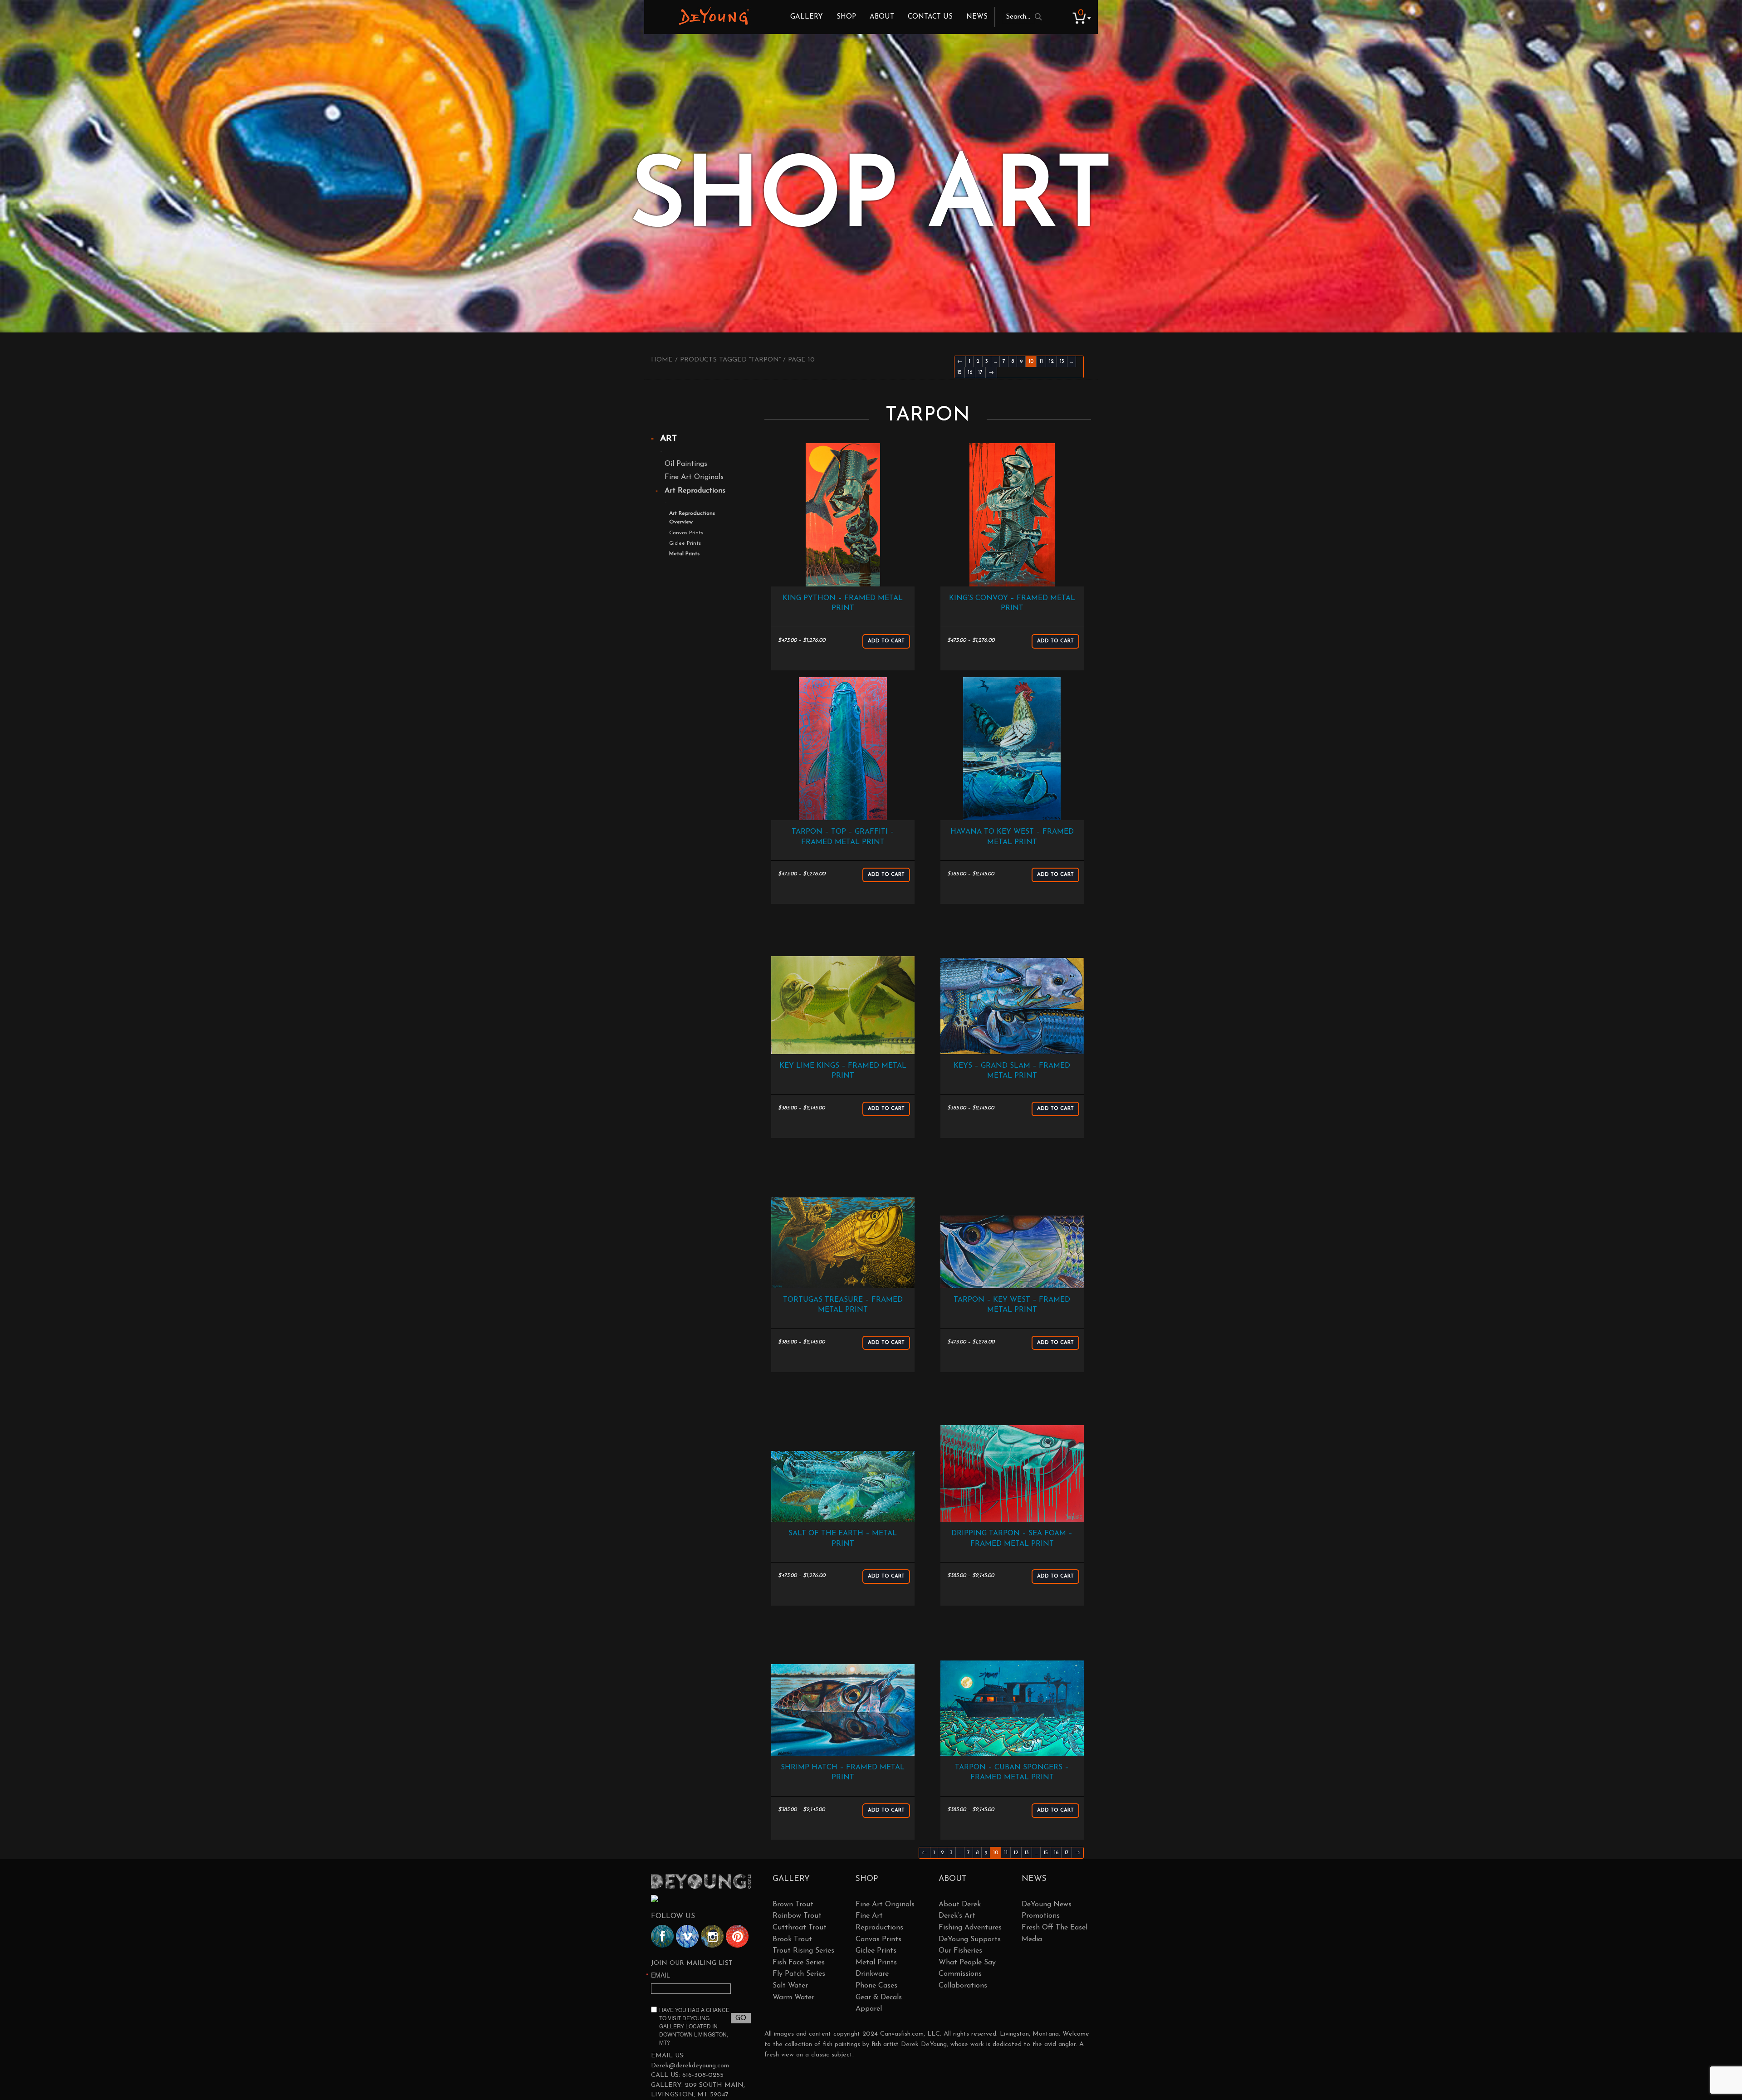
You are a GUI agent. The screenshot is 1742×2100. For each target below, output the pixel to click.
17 (980, 372)
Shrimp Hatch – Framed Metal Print (843, 1773)
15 (959, 372)
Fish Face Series (799, 1963)
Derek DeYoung (714, 16)
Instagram (712, 1936)
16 (970, 372)
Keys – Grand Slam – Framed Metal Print (1012, 1071)
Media (1032, 1939)
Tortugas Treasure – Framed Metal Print (843, 1305)
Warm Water (793, 1997)
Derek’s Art (957, 1916)
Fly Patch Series (799, 1974)
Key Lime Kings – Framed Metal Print (843, 1071)
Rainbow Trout (797, 1916)
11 (1041, 361)
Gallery (807, 17)
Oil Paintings (686, 464)
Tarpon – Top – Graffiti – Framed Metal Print (843, 837)
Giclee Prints (685, 543)
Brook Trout (792, 1939)
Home (662, 360)
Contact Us (930, 17)
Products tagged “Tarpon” (730, 360)
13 (1062, 361)
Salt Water (790, 1986)
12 (1051, 361)
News (977, 17)
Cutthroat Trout (800, 1928)
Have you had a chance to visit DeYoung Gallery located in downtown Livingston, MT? (694, 2026)
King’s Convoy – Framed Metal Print (1012, 603)
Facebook (662, 1936)
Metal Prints (684, 554)
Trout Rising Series (803, 1951)
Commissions (960, 1974)
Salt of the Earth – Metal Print (843, 1538)
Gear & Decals (879, 1997)
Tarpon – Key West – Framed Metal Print (1012, 1305)
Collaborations (963, 1986)
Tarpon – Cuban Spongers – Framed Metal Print (1012, 1773)
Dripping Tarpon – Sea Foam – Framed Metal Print (1012, 1538)
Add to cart (886, 641)
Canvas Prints (686, 533)
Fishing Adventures (970, 1928)
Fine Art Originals (694, 477)
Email (661, 1975)
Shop (846, 17)
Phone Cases (876, 1986)
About (882, 17)
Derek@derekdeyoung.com (690, 2066)
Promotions (1041, 1916)
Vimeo (687, 1936)
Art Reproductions (695, 491)
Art (668, 439)
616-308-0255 (703, 2075)
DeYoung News (1047, 1905)
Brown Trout (793, 1905)
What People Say (967, 1963)
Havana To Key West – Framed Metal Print (1012, 837)
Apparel (869, 2009)
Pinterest (737, 1936)
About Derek (960, 1905)
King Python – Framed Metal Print (843, 603)
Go (741, 2018)
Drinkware (872, 1974)
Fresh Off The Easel (1054, 1928)
